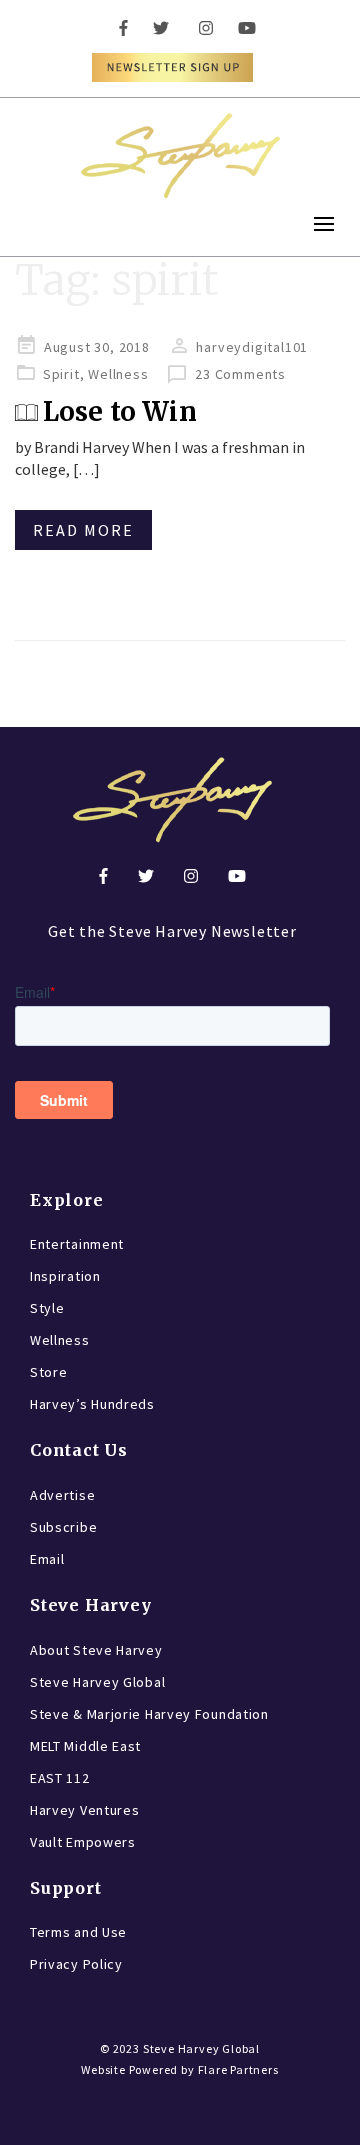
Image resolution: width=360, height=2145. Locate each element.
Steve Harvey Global (97, 1682)
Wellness (118, 374)
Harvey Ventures (85, 1810)
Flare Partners (238, 2069)
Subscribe (63, 1527)
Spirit (61, 374)
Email (47, 1559)
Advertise (62, 1495)
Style (47, 1308)
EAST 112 (60, 1778)
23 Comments (240, 374)
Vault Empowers (83, 1842)
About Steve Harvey (96, 1650)
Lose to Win (120, 411)
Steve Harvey (91, 1605)
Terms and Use (78, 1932)
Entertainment (77, 1244)
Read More (83, 530)
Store (49, 1372)
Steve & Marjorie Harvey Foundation (149, 1714)
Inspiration (65, 1276)
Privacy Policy (76, 1964)
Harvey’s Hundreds (92, 1404)
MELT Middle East (85, 1746)
